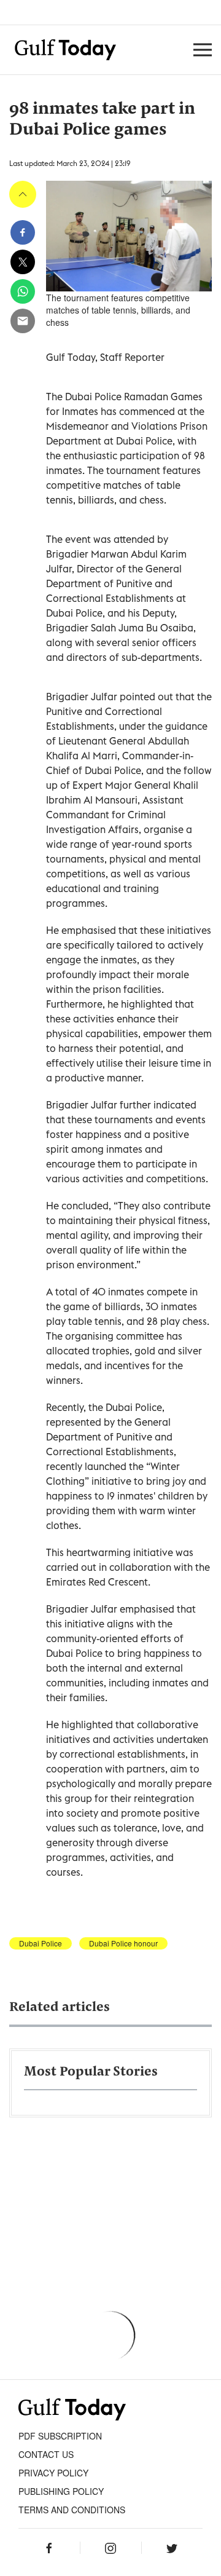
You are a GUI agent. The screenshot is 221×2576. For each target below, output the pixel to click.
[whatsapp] (23, 291)
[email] (23, 321)
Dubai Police (41, 1943)
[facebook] (23, 232)
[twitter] (23, 262)
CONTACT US (46, 2454)
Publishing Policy (61, 2491)
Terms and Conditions (72, 2510)
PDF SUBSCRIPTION (60, 2436)
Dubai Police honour (123, 1943)
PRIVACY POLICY (53, 2473)
